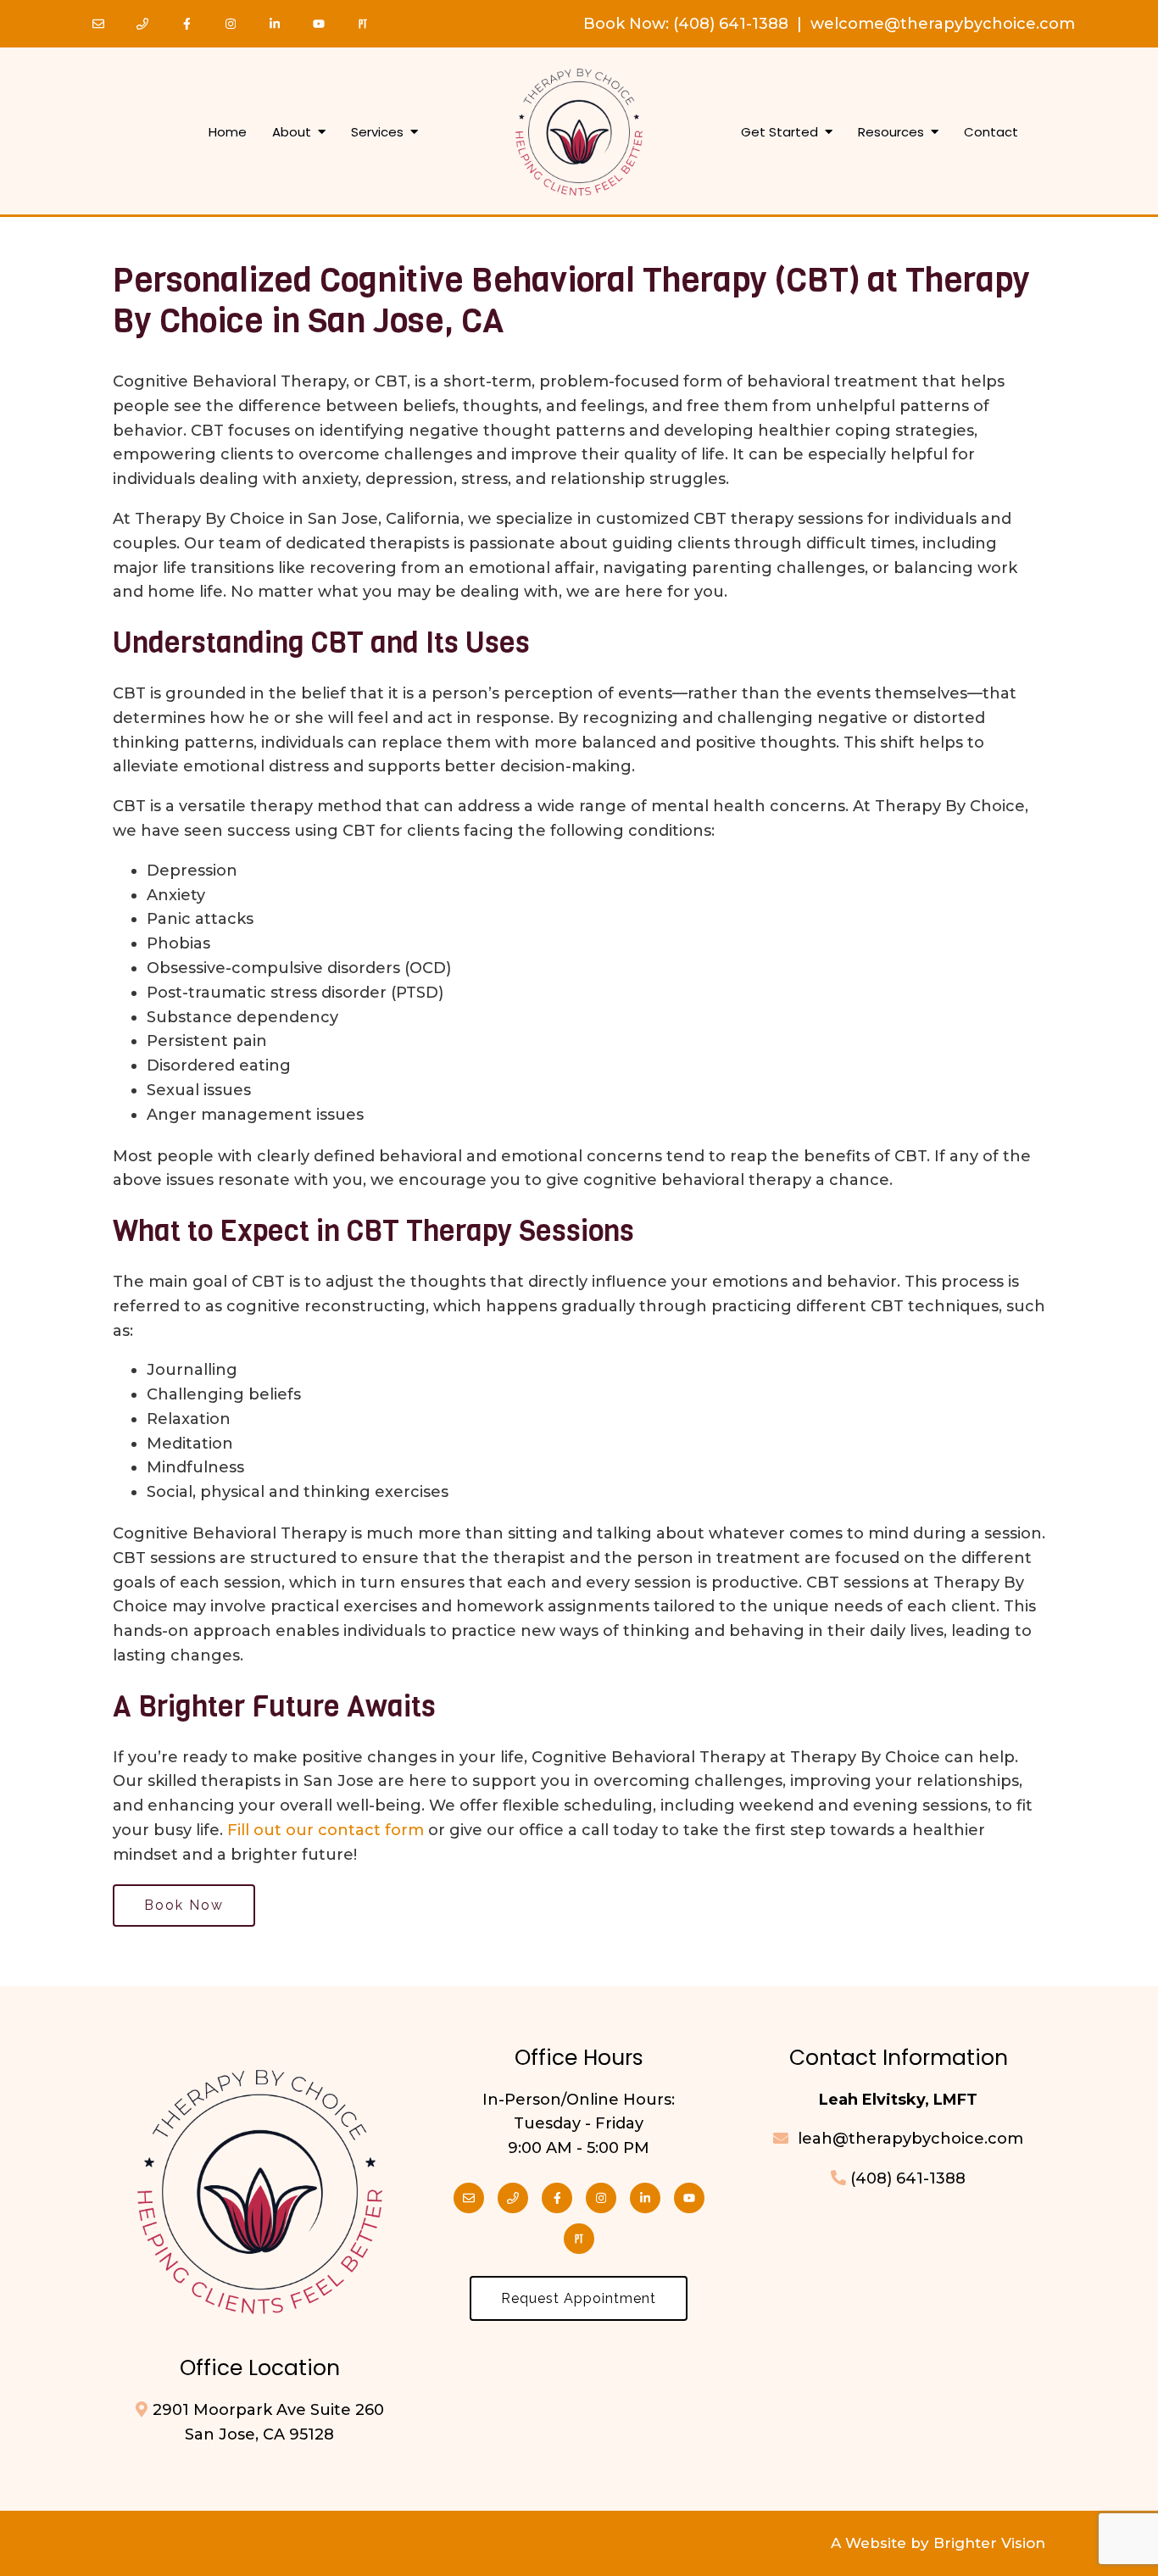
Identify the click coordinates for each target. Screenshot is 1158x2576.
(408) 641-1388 (731, 24)
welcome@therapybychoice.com (943, 24)
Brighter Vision (989, 2543)
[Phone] (142, 24)
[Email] (98, 24)
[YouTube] (319, 24)
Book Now (624, 24)
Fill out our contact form (326, 1830)
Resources (891, 132)
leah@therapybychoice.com (908, 2139)
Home (228, 132)
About (292, 132)
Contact (991, 132)
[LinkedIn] (275, 24)
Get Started (779, 132)
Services (377, 132)
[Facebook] (187, 24)
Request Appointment (579, 2298)
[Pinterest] (363, 24)
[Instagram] (231, 24)
